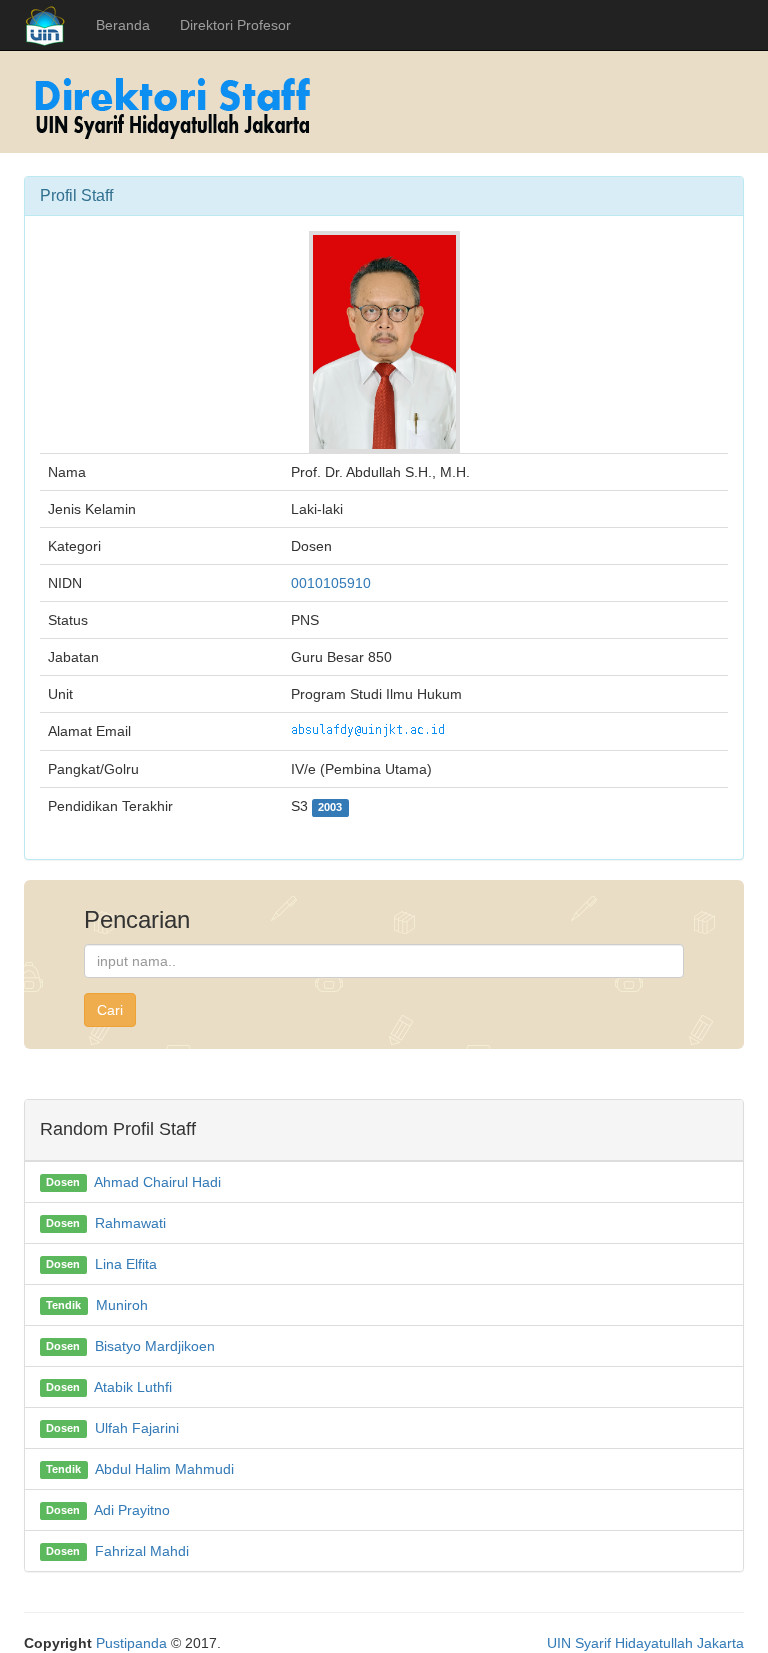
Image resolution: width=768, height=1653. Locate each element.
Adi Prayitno (132, 1510)
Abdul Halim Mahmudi (164, 1469)
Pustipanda (131, 1643)
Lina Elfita (126, 1264)
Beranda (123, 25)
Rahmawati (130, 1223)
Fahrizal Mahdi (142, 1551)
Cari (110, 1010)
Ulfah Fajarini (137, 1428)
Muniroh (122, 1305)
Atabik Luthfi (133, 1387)
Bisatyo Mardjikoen (155, 1346)
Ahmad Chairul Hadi (157, 1182)
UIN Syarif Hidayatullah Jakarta (645, 1643)
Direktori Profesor (235, 25)
